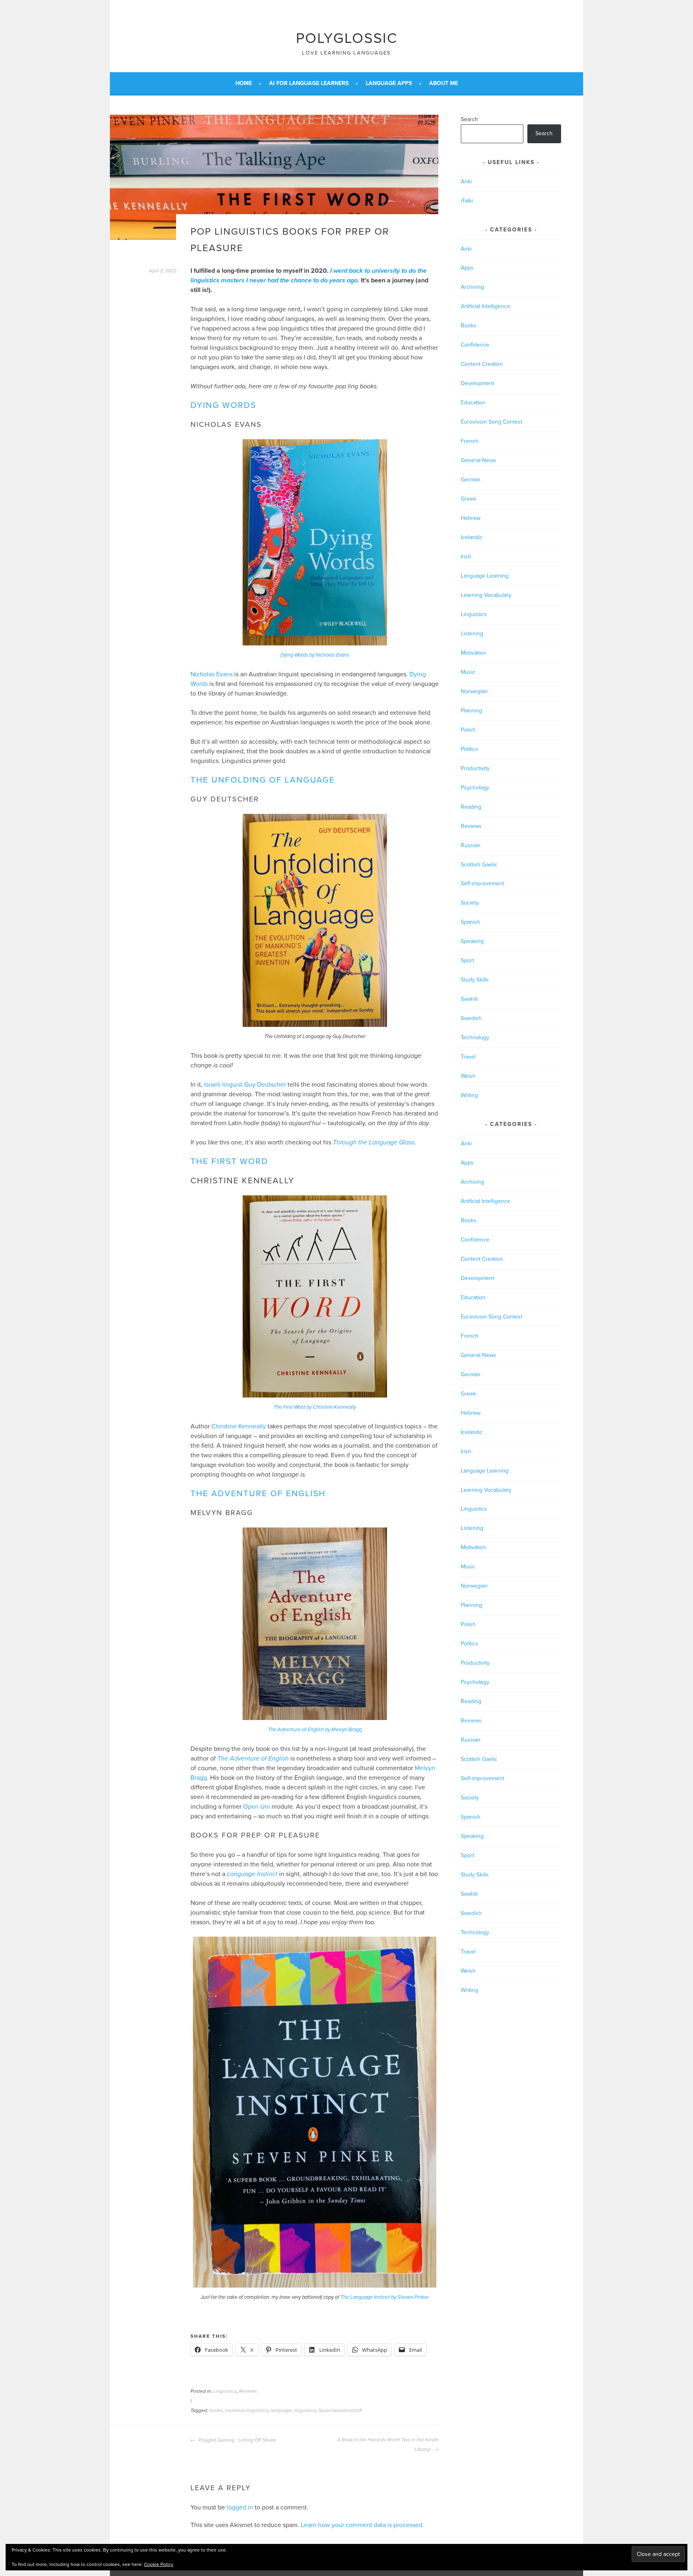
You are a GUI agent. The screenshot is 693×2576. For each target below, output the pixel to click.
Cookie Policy (159, 2564)
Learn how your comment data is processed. (362, 2525)
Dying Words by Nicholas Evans (315, 655)
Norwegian (474, 691)
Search (469, 119)
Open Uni (256, 1807)
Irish (466, 557)
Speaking (472, 941)
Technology (475, 1037)
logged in (240, 2507)
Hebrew (471, 518)
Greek (468, 499)
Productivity (475, 768)
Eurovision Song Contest (491, 422)
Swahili (469, 999)
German (471, 480)
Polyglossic (347, 38)
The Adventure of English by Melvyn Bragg (315, 1730)
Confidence (475, 345)
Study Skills (475, 980)
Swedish (471, 1018)
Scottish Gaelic (479, 865)
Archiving (472, 287)
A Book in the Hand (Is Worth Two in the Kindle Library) (388, 2444)
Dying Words (223, 405)
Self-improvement (482, 883)
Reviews (248, 2391)
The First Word (229, 1161)
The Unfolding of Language (263, 780)
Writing (469, 1095)
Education (473, 403)
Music (468, 672)
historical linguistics (247, 2410)
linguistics (305, 2410)
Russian (471, 845)
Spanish (471, 922)
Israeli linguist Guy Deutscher (245, 1085)
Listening (472, 634)
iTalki (467, 201)
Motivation (473, 653)
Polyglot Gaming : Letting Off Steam (237, 2440)
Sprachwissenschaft (340, 2410)
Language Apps (389, 83)
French (470, 441)
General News (478, 460)
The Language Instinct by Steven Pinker (385, 2297)
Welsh (468, 1076)
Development (477, 383)
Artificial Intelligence (485, 306)
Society (470, 903)
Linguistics (225, 2391)
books (216, 2410)
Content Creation (482, 364)
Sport (467, 960)
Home (244, 83)
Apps (467, 268)
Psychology (475, 788)
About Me (444, 83)
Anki (466, 182)
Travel (468, 1057)
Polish (468, 730)
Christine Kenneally (239, 1426)
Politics (469, 749)
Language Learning (485, 576)
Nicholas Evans (212, 674)
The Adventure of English (258, 1494)
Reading (471, 807)
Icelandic (472, 537)
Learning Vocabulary (486, 595)
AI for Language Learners (309, 83)
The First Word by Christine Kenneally (315, 1407)
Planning (471, 711)
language (281, 2410)
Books (469, 326)
